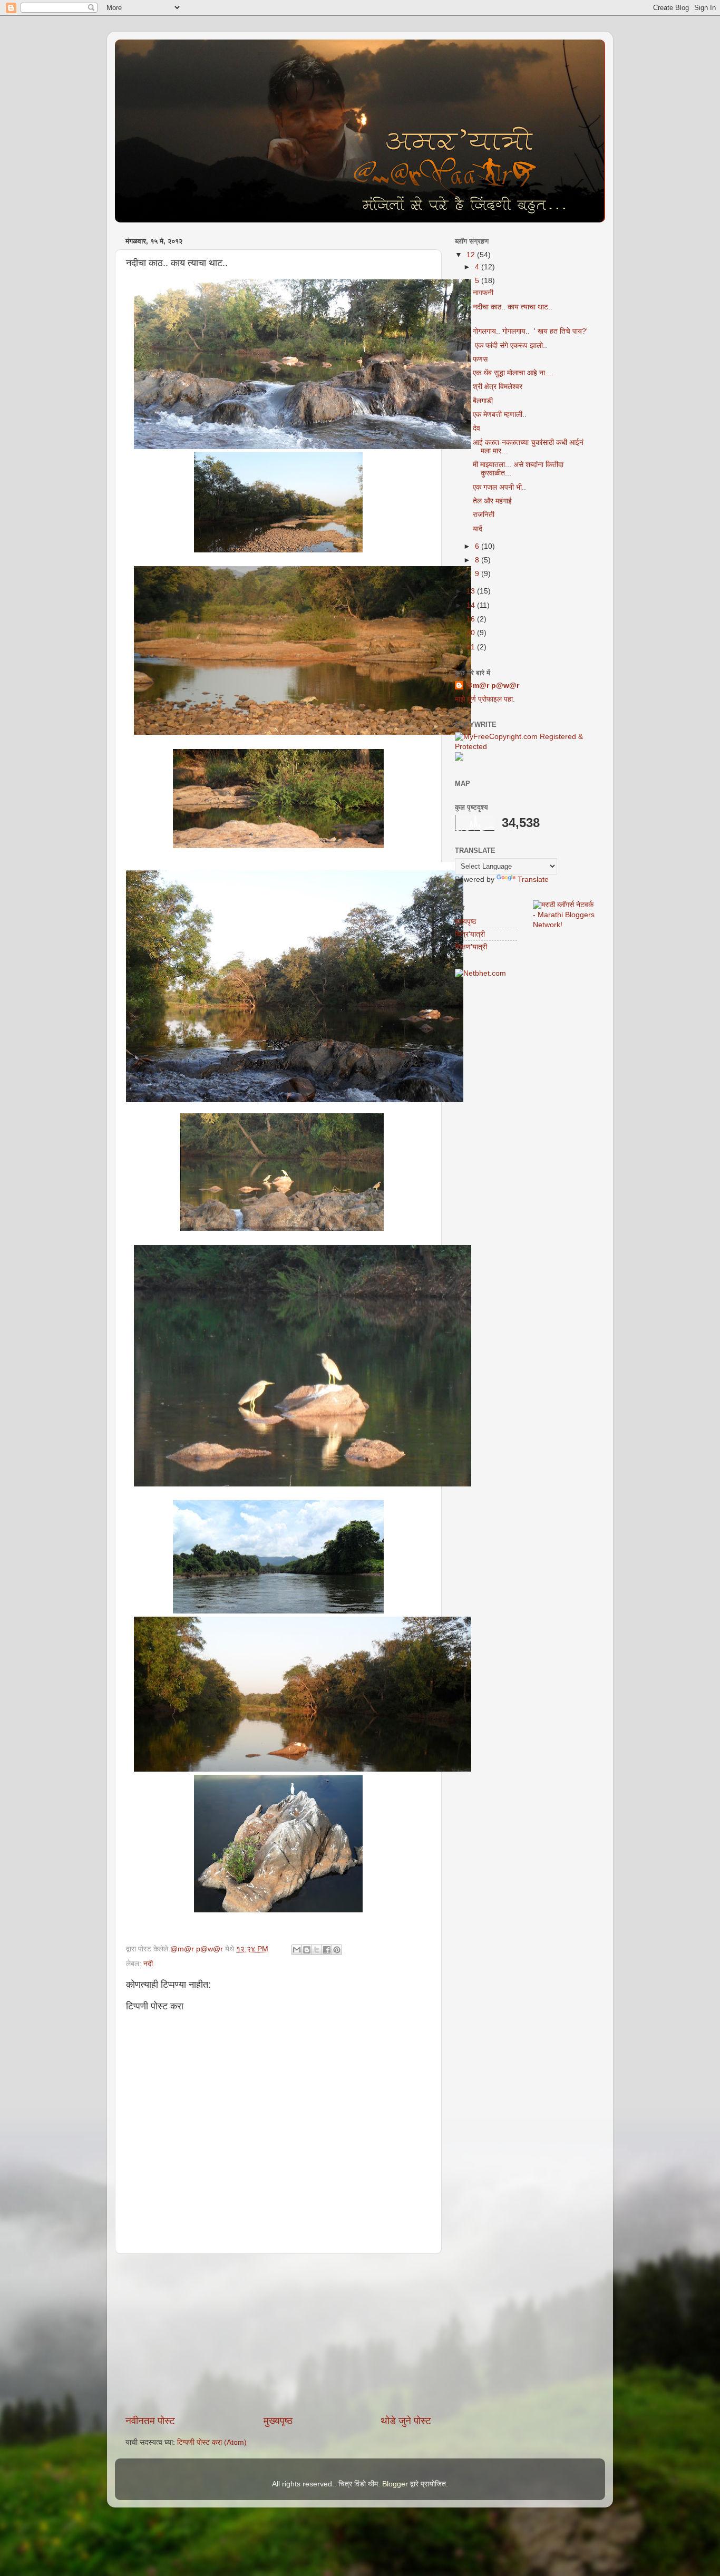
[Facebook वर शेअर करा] (327, 1950)
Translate (533, 879)
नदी (148, 1964)
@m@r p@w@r (492, 686)
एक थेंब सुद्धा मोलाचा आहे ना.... (513, 373)
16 (472, 619)
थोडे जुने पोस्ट (406, 2421)
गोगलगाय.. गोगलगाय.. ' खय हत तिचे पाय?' (530, 331)
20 (472, 633)
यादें (478, 529)
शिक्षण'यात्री (471, 947)
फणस (480, 359)
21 (472, 647)
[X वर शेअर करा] (317, 1950)
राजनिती (484, 515)
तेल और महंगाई (492, 501)
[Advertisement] (278, 2334)
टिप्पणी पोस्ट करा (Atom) (212, 2442)
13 (472, 591)
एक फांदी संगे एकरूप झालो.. (510, 346)
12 (472, 255)
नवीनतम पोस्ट (150, 2421)
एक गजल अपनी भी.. (499, 487)
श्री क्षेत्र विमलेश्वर (498, 387)
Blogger (395, 2484)
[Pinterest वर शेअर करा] (337, 1950)
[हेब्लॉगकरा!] (307, 1950)
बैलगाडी (483, 401)
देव (476, 428)
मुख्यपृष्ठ (278, 2421)
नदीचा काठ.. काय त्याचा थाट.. (513, 307)
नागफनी (483, 293)
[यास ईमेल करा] (297, 1950)
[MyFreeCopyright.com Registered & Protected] (525, 747)
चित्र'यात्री (470, 934)
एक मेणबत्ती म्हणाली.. (500, 415)
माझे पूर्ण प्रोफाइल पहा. (485, 699)
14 (472, 605)
